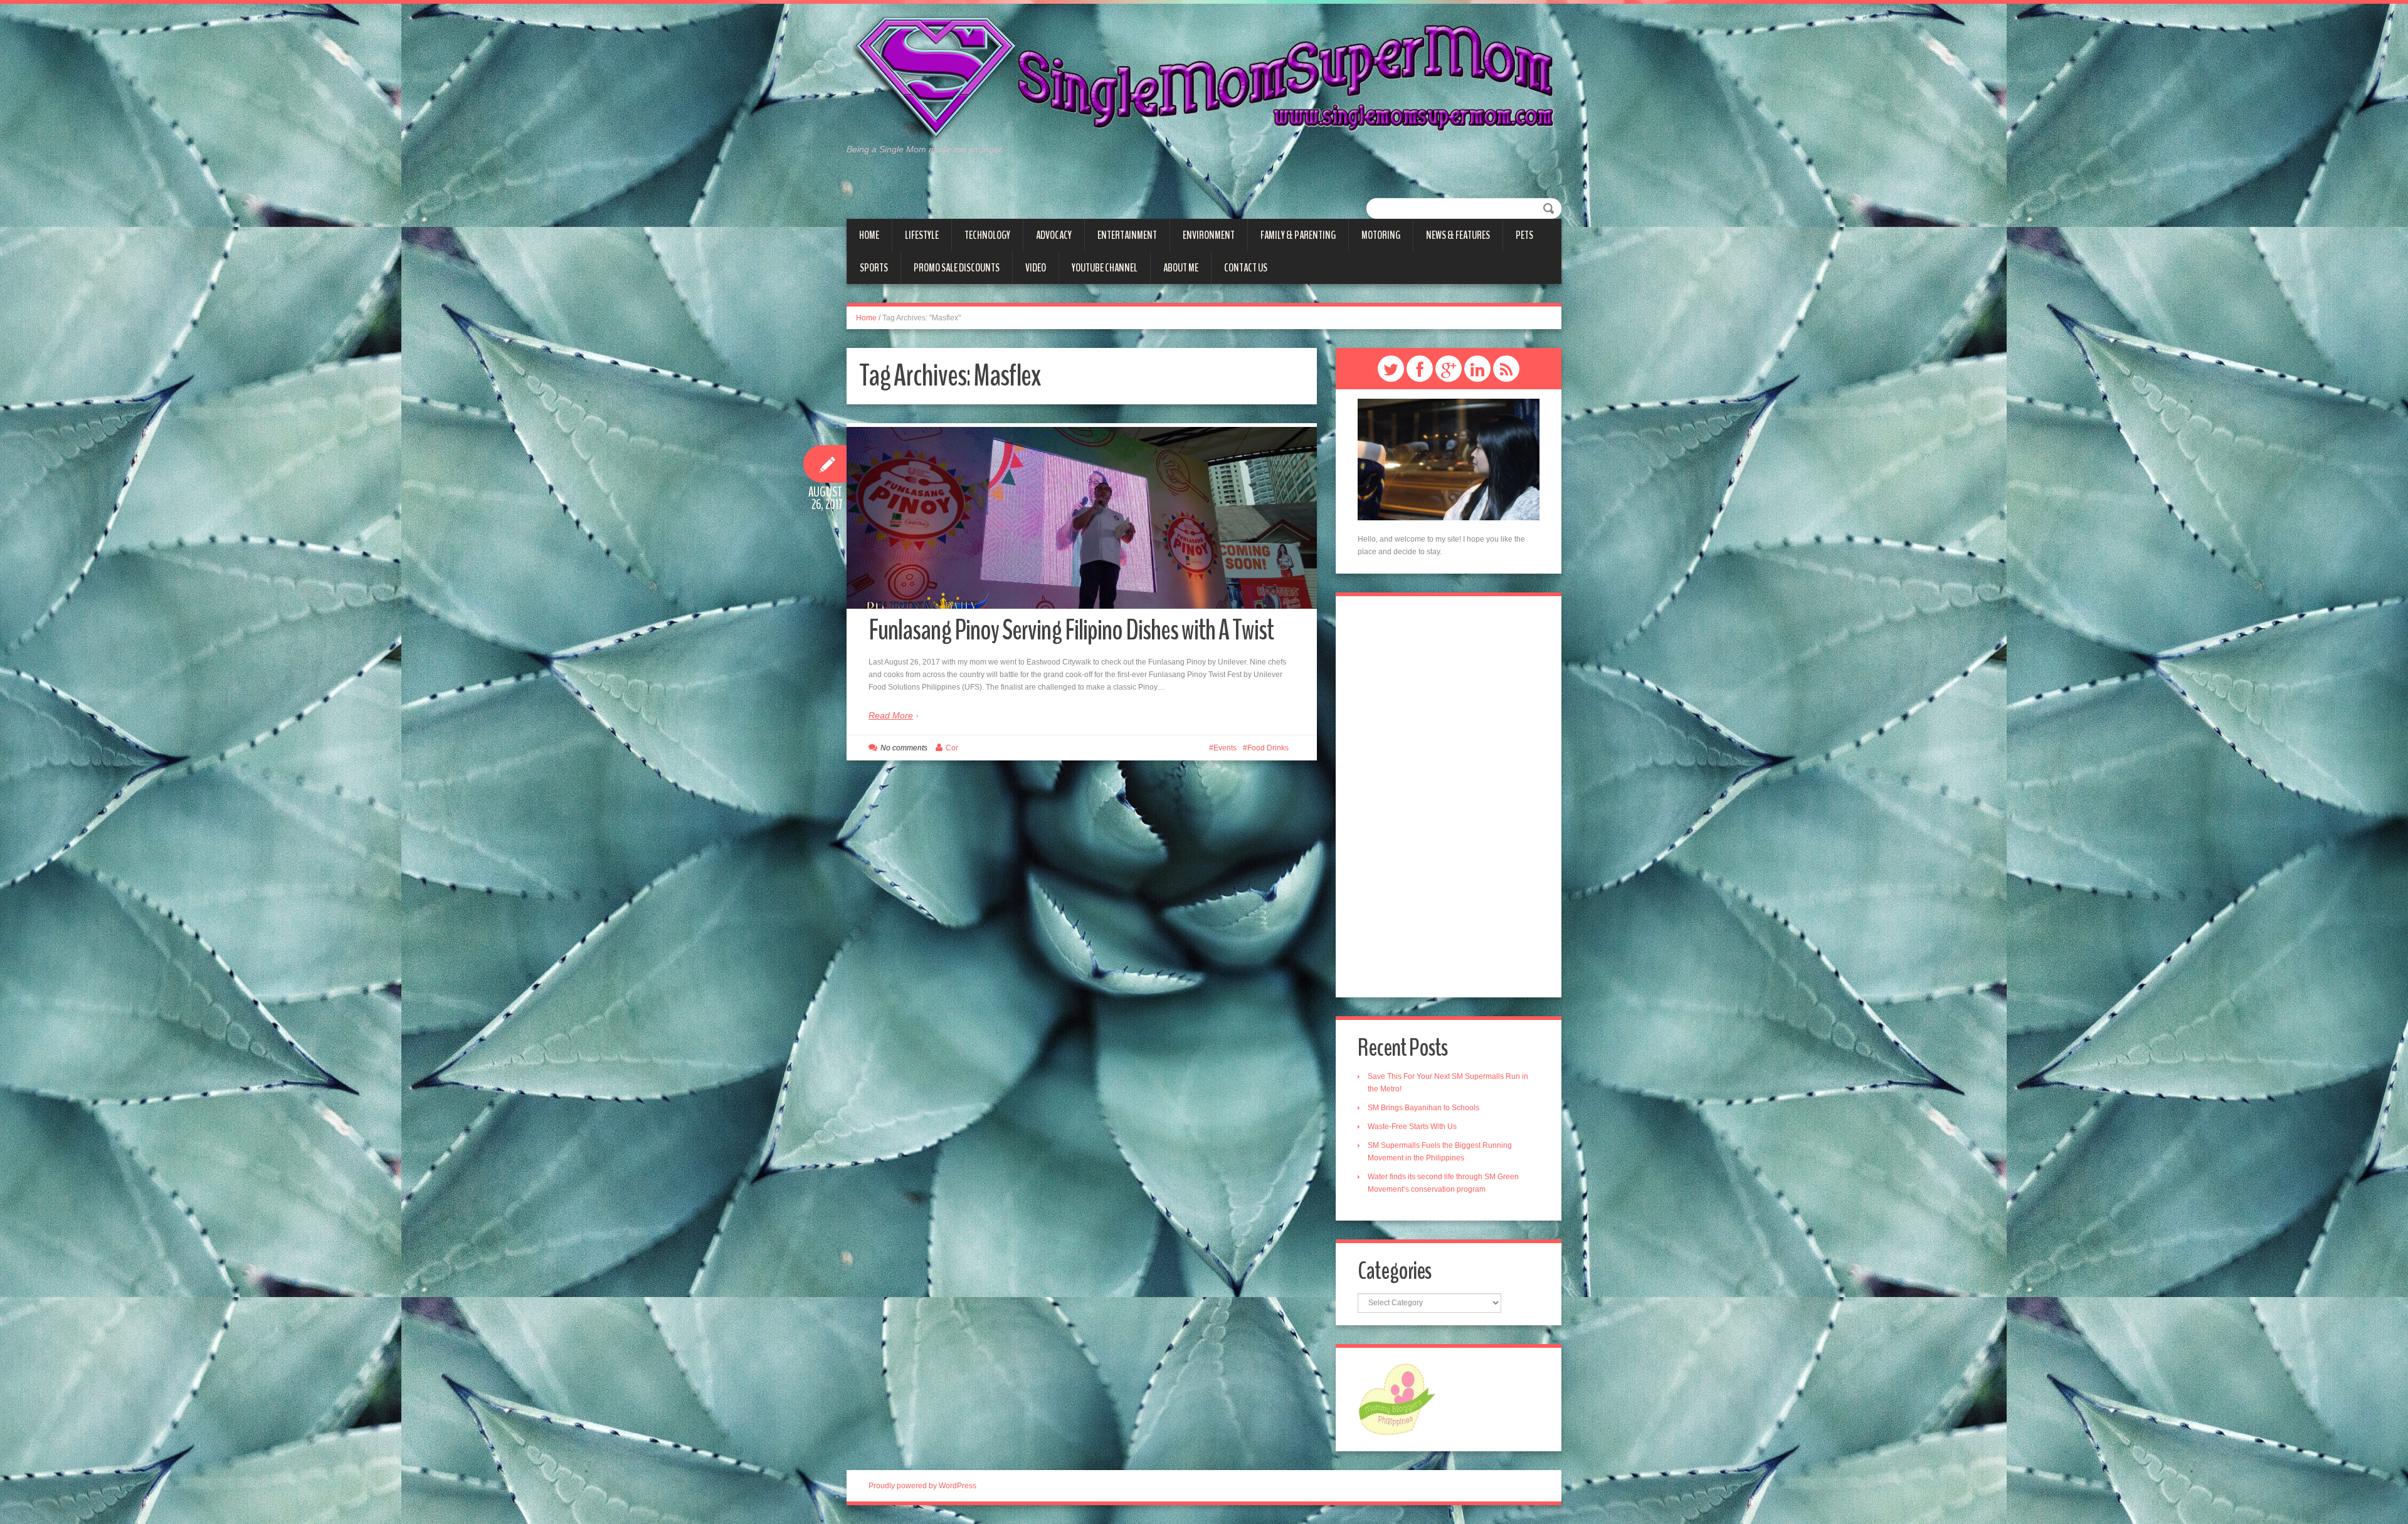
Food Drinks (1268, 748)
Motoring (1381, 235)
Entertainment (1127, 235)
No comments (904, 748)
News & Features (1458, 235)
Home (869, 235)
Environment (1209, 235)
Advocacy (1054, 235)
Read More (891, 715)
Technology (987, 235)
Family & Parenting (1298, 235)
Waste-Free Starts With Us (1412, 1127)
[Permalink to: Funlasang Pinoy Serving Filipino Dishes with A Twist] (1082, 518)
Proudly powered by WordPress (922, 1486)
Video (1036, 268)
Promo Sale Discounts (957, 268)
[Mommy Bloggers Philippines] (1397, 1399)
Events (1225, 748)
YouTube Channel (1105, 268)
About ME (1181, 268)
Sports (874, 268)
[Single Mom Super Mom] (1204, 79)
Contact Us (1246, 268)
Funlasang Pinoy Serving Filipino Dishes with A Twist (1071, 630)
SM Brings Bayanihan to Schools (1423, 1108)
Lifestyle (922, 235)
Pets (1524, 235)
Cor (952, 748)
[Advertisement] (1449, 797)
